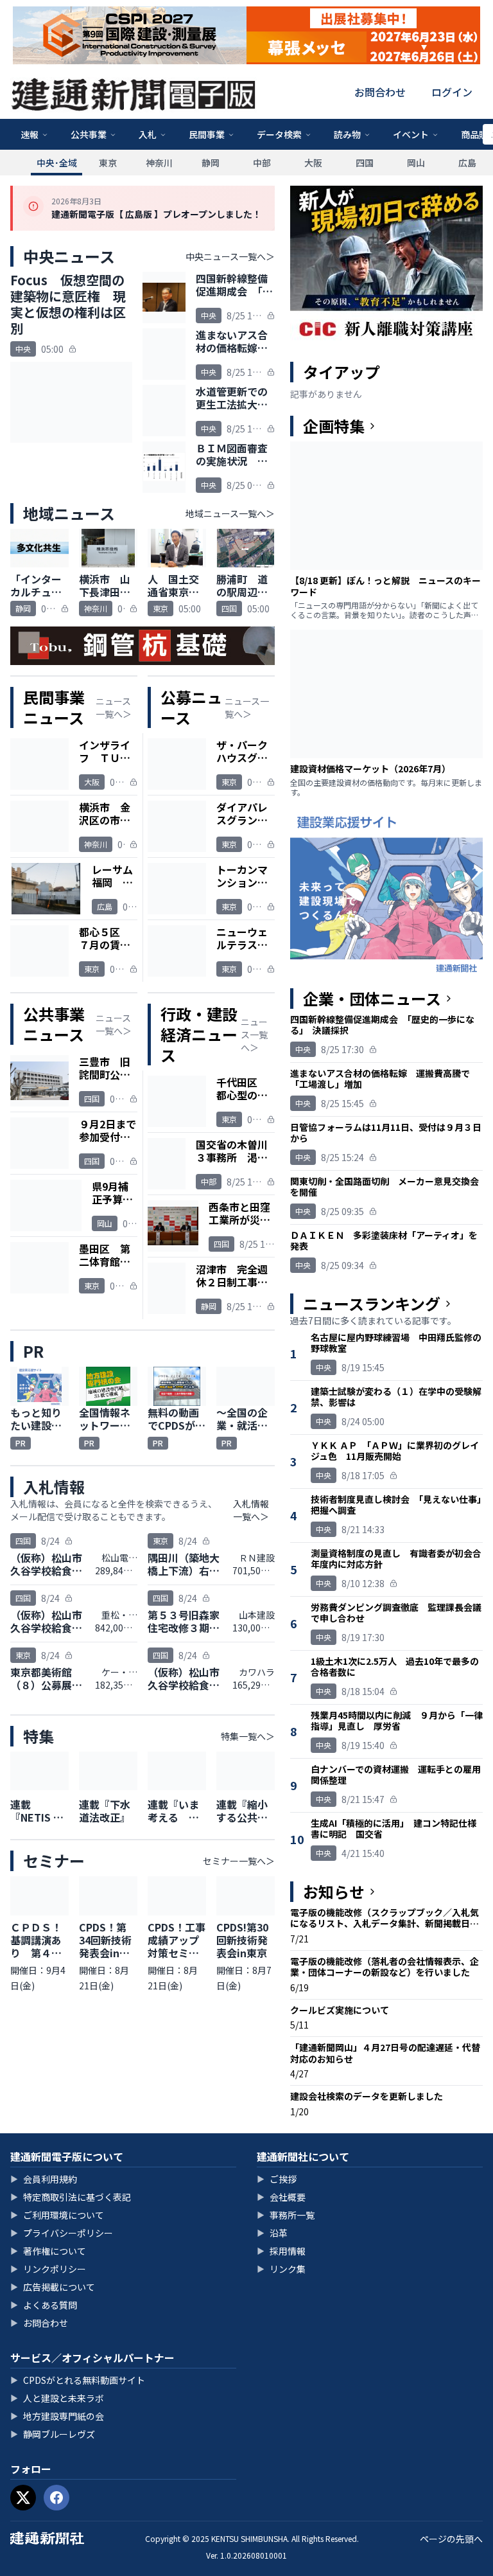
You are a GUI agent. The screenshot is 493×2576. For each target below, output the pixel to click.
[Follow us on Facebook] (56, 2498)
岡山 (416, 163)
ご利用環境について (57, 2215)
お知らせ (334, 1892)
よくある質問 (44, 2305)
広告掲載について (53, 2287)
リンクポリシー (48, 2269)
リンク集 (281, 2269)
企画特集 (334, 426)
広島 (467, 163)
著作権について (48, 2251)
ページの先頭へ (451, 2539)
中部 (262, 163)
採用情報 (281, 2251)
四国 (365, 163)
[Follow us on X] (23, 2498)
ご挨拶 (277, 2179)
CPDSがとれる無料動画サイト (78, 2380)
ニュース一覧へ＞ (114, 707)
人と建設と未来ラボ (57, 2398)
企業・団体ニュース (372, 999)
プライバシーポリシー (62, 2233)
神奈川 (159, 163)
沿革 (272, 2233)
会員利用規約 (44, 2179)
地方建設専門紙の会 (57, 2416)
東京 (108, 163)
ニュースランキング (372, 1304)
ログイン (452, 92)
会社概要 (281, 2197)
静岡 (211, 163)
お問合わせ (380, 92)
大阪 (313, 163)
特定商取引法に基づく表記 (71, 2197)
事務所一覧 (286, 2215)
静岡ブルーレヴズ (53, 2434)
